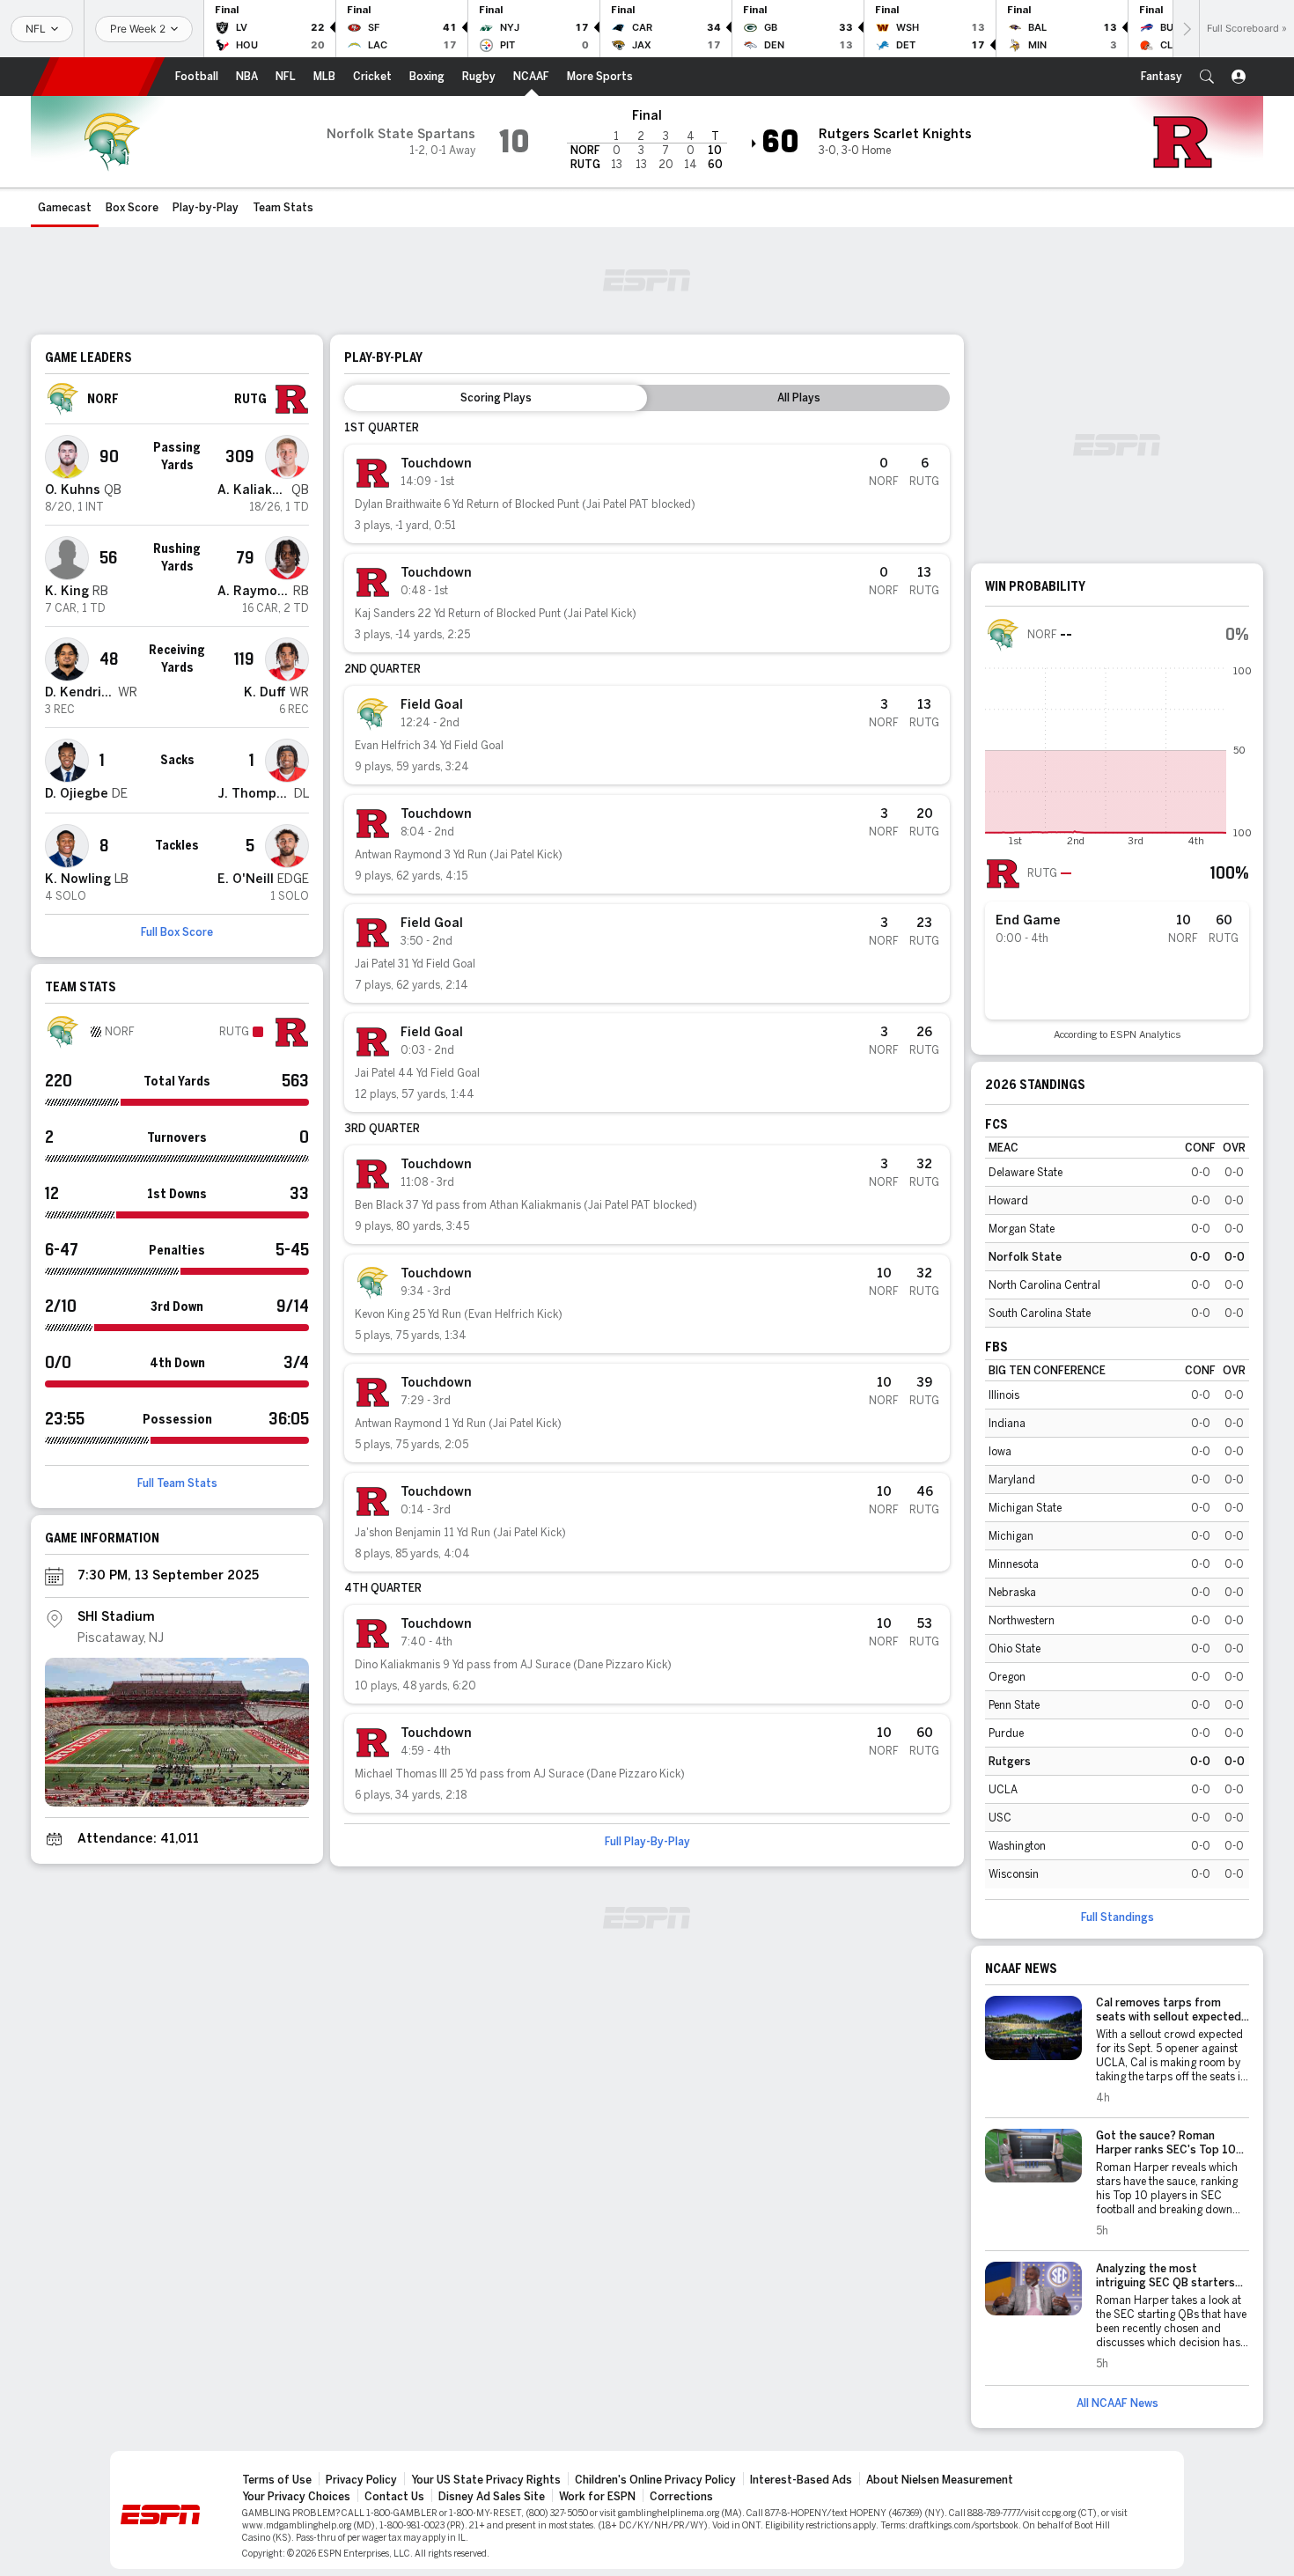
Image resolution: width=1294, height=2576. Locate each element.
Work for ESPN (597, 2497)
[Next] (1186, 29)
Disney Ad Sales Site (492, 2497)
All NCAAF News (1118, 2403)
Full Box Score (177, 932)
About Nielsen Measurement (940, 2480)
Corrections (681, 2497)
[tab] (496, 398)
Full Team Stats (177, 1483)
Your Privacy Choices (296, 2497)
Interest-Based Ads (801, 2480)
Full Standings (1118, 1917)
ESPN (99, 77)
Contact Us (394, 2497)
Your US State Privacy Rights (486, 2480)
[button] (1207, 77)
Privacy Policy (361, 2480)
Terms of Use (277, 2480)
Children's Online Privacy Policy (655, 2480)
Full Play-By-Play (647, 1842)
